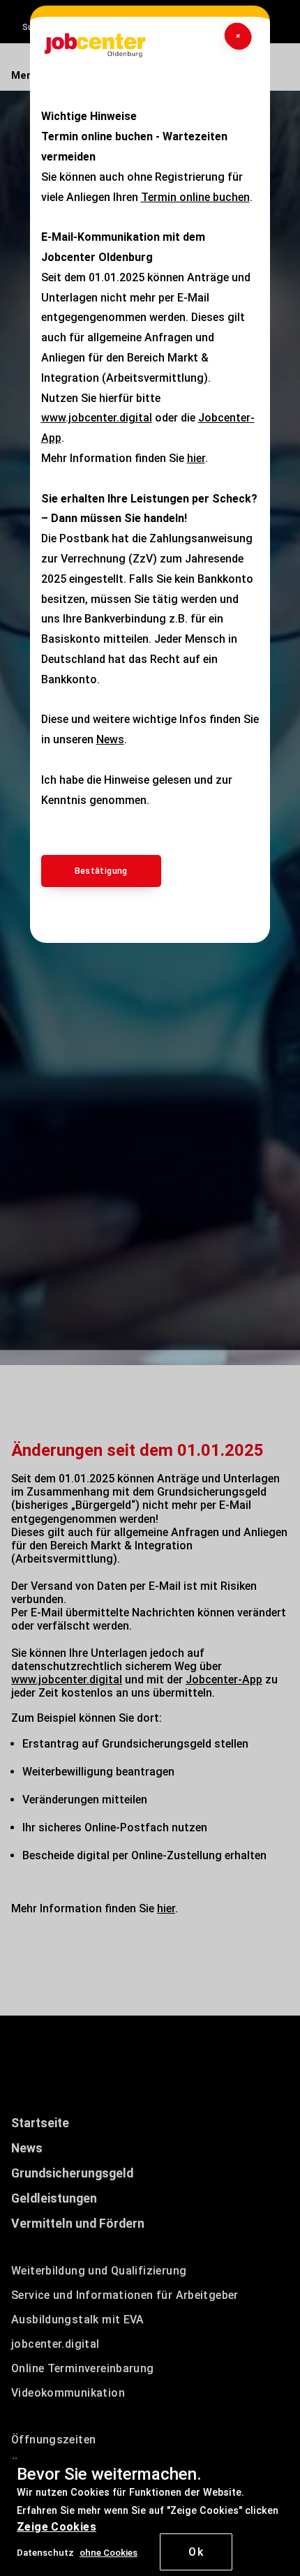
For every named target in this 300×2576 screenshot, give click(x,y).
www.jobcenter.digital (97, 418)
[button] (108, 2552)
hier (196, 458)
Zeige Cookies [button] (57, 2527)
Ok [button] (196, 2552)
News (110, 739)
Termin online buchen (195, 197)
